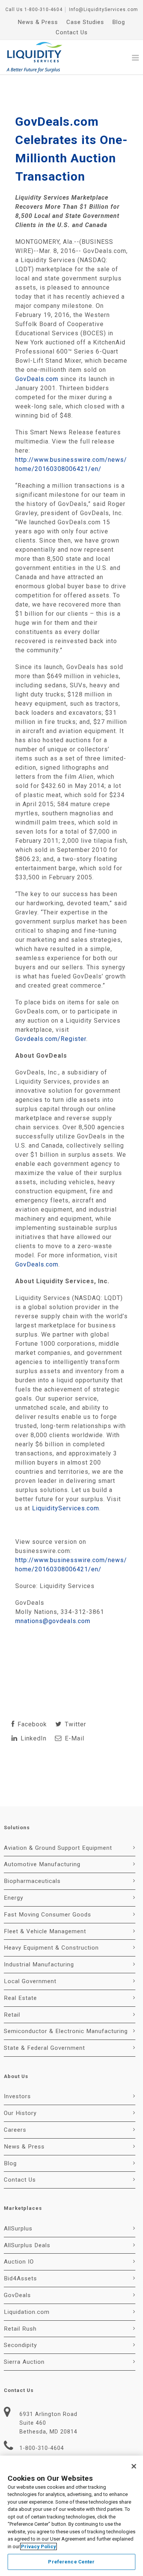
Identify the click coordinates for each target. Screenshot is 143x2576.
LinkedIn (33, 1738)
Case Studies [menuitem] (85, 22)
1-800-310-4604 (43, 10)
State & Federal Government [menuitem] (44, 2048)
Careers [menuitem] (15, 2130)
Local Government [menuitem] (30, 1981)
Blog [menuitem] (119, 22)
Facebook (31, 1724)
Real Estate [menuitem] (20, 1998)
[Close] (134, 2466)
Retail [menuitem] (12, 2015)
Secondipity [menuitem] (20, 2345)
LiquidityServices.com (66, 1508)
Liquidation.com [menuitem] (27, 2312)
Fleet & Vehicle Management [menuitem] (45, 1931)
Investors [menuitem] (17, 2096)
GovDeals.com (37, 379)
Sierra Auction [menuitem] (24, 2362)
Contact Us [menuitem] (72, 32)
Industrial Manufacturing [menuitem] (39, 1964)
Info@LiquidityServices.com (104, 10)
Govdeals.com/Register (51, 1039)
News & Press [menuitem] (38, 22)
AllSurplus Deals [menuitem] (27, 2245)
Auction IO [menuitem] (19, 2262)
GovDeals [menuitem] (17, 2295)
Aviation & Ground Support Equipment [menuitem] (58, 1848)
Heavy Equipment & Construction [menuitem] (51, 1948)
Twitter (75, 1724)
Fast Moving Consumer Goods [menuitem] (47, 1915)
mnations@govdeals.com (53, 1621)
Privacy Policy (39, 2546)
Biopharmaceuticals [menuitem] (32, 1881)
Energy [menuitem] (14, 1898)
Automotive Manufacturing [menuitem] (42, 1864)
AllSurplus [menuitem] (18, 2229)
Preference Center (71, 2562)
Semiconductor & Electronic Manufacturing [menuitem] (66, 2031)
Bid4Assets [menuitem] (20, 2278)
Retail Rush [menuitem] (20, 2329)
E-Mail (74, 1738)
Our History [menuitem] (20, 2113)
